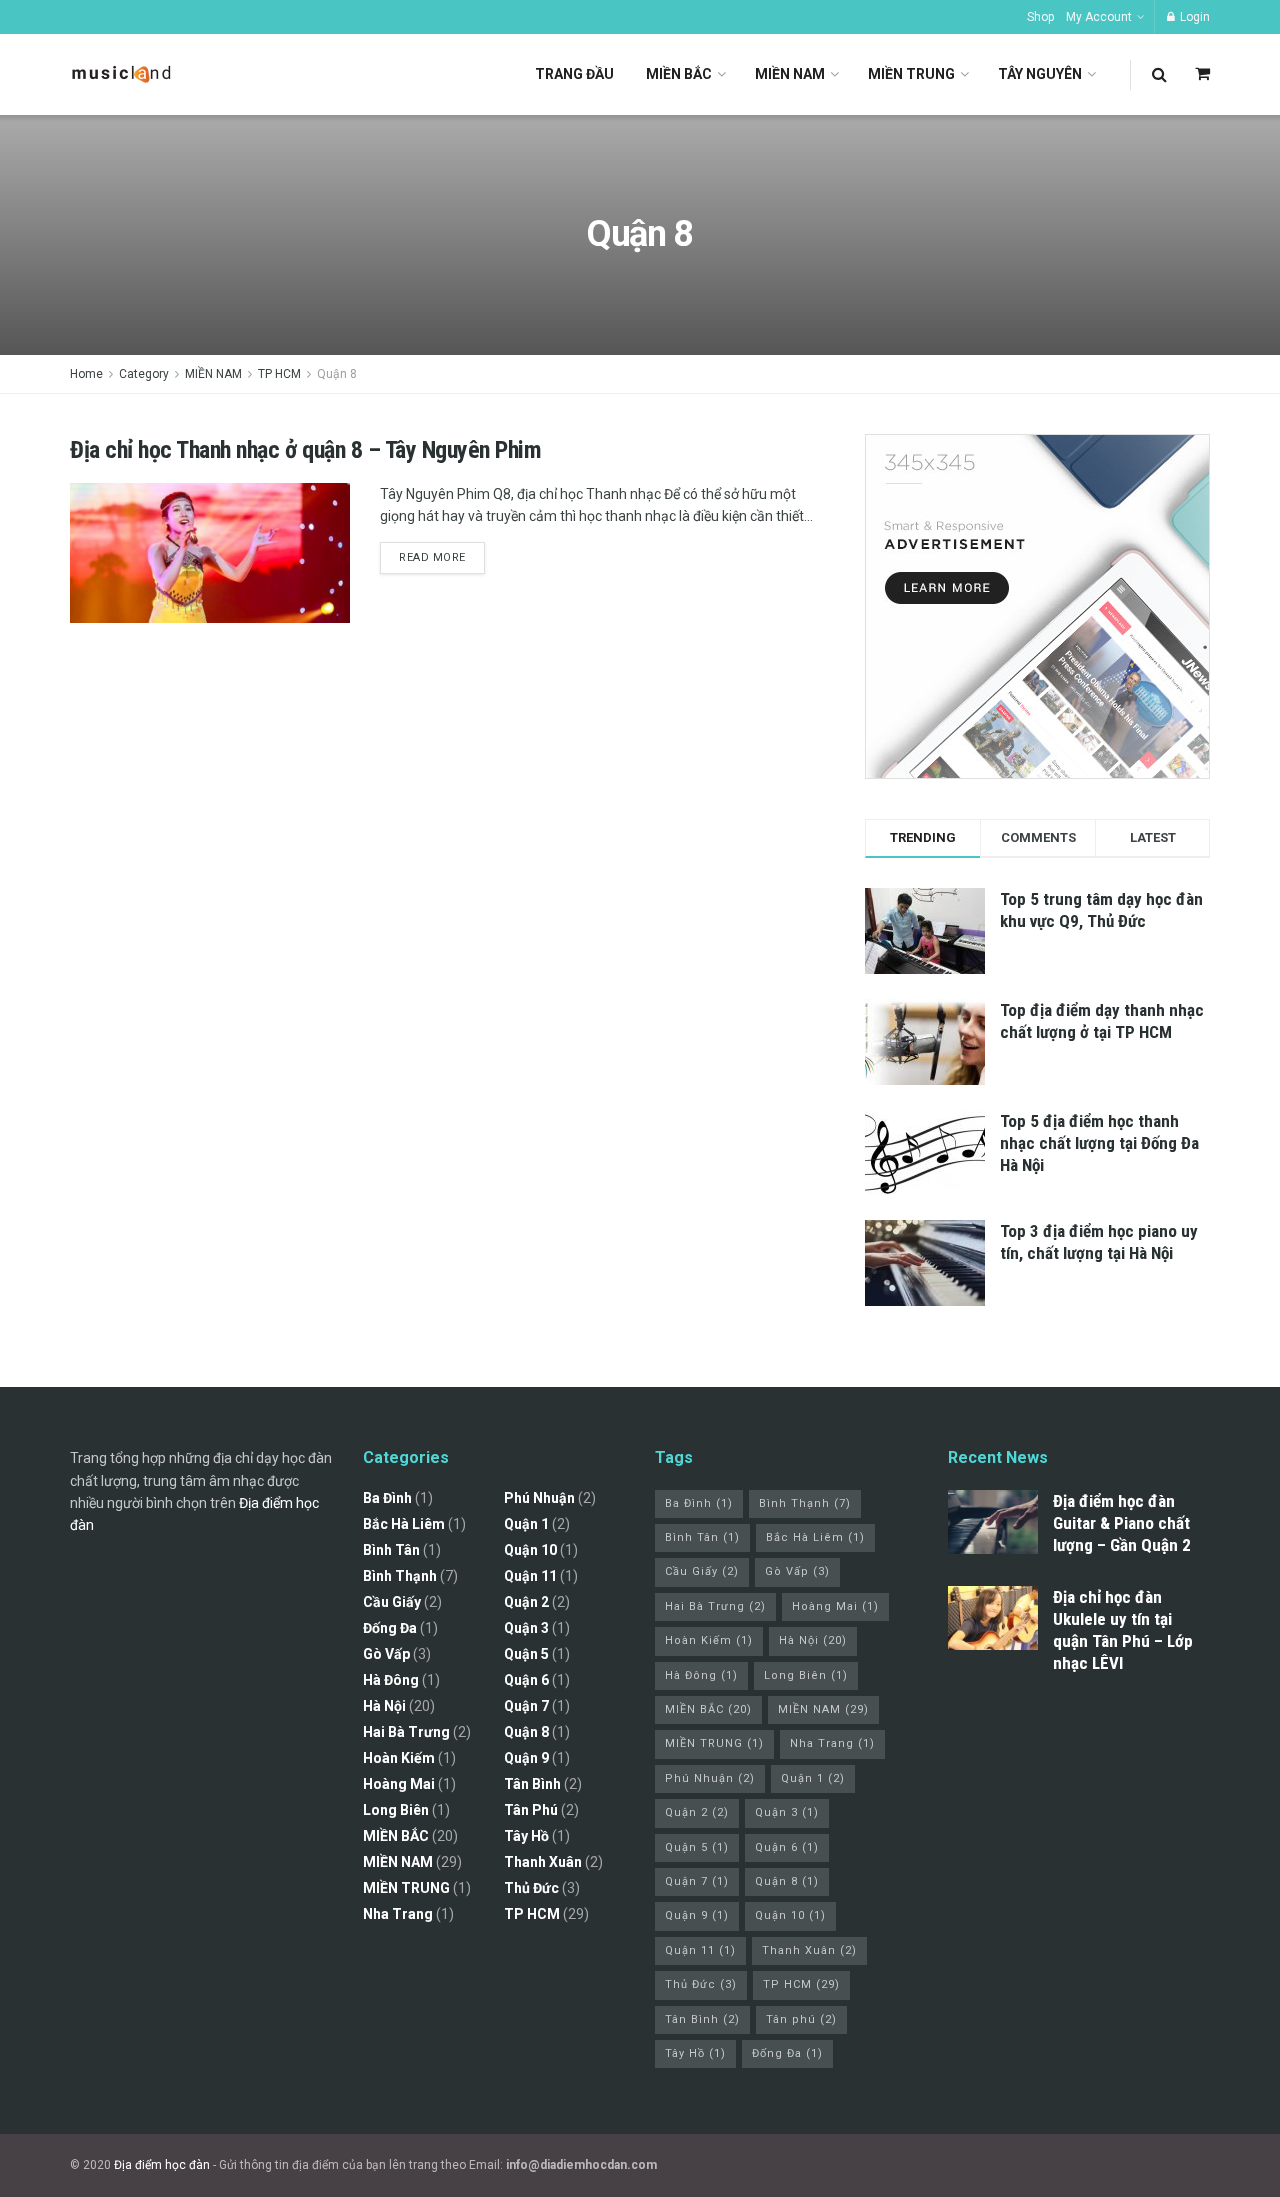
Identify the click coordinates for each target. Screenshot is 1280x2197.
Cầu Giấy (392, 1602)
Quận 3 (526, 1628)
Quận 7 (526, 1706)
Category (144, 374)
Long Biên (396, 1810)
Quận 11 (530, 1576)
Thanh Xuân (543, 1862)
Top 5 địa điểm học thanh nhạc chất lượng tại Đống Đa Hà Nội (1099, 1143)
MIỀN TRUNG (911, 74)
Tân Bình (532, 1784)
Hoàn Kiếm (399, 1758)
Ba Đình (387, 1498)
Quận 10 (530, 1550)
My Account (1099, 17)
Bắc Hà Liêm (404, 1524)
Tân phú (531, 1810)
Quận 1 (526, 1524)
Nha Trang (398, 1914)
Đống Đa (390, 1628)
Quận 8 (337, 374)
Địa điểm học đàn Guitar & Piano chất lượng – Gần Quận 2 (1122, 1523)
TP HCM (279, 374)
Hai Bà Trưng (406, 1732)
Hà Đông (391, 1680)
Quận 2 (526, 1602)
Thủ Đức (531, 1888)
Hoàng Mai (399, 1784)
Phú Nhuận (539, 1498)
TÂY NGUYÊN (1040, 74)
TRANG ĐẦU (574, 74)
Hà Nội (384, 1706)
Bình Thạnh (400, 1576)
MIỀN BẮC (679, 74)
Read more (432, 557)
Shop (1040, 17)
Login (1193, 17)
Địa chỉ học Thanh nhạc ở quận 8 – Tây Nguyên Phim (305, 450)
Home (86, 374)
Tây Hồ (526, 1836)
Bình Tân (391, 1550)
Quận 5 (526, 1654)
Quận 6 (526, 1680)
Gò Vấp (386, 1654)
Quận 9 (526, 1758)
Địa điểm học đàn (162, 2165)
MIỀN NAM (790, 74)
